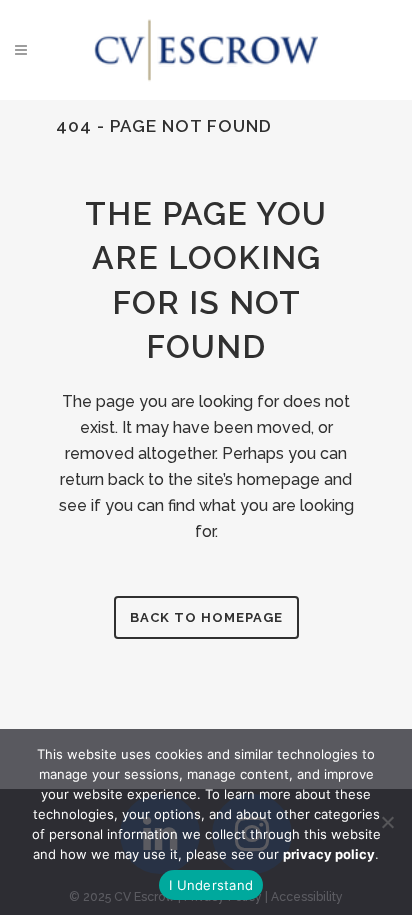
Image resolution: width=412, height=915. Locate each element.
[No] (387, 822)
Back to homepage (206, 617)
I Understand (211, 885)
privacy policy (329, 854)
